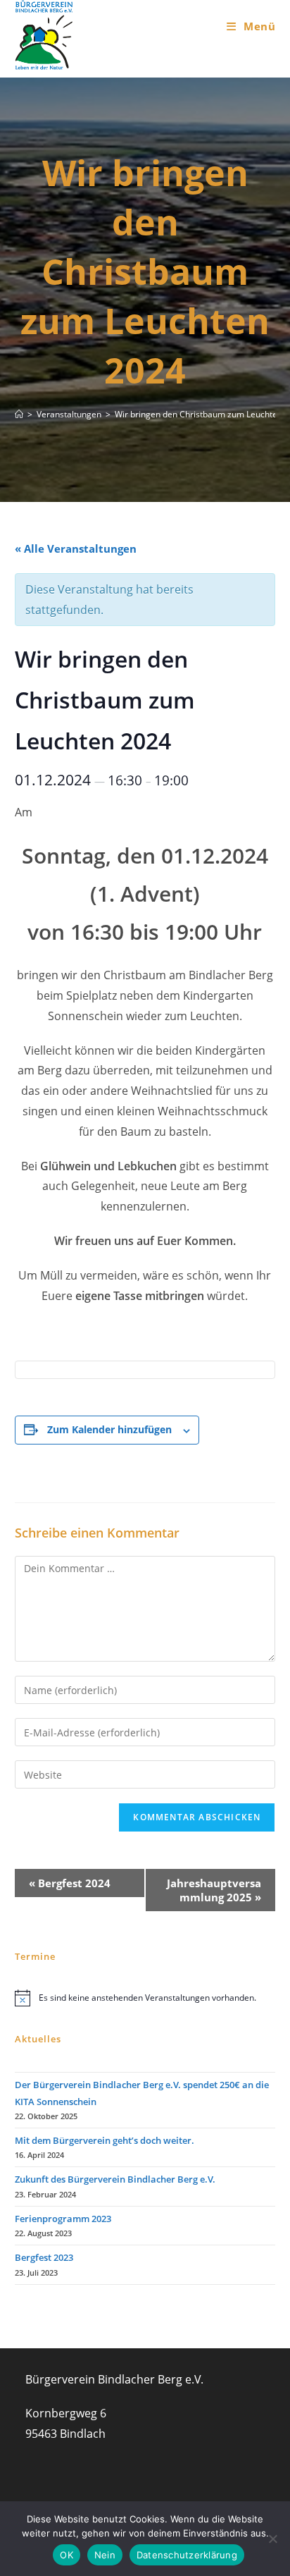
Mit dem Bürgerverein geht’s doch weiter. (105, 2140)
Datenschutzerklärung (187, 2555)
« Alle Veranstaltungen (76, 548)
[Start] (19, 414)
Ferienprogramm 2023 (63, 2219)
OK (67, 2555)
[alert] (145, 1998)
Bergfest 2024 (70, 1883)
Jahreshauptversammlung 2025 (214, 1890)
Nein (105, 2555)
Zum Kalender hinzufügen (109, 1429)
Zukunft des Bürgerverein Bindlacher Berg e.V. (115, 2179)
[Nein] (272, 2539)
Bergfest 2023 (44, 2257)
